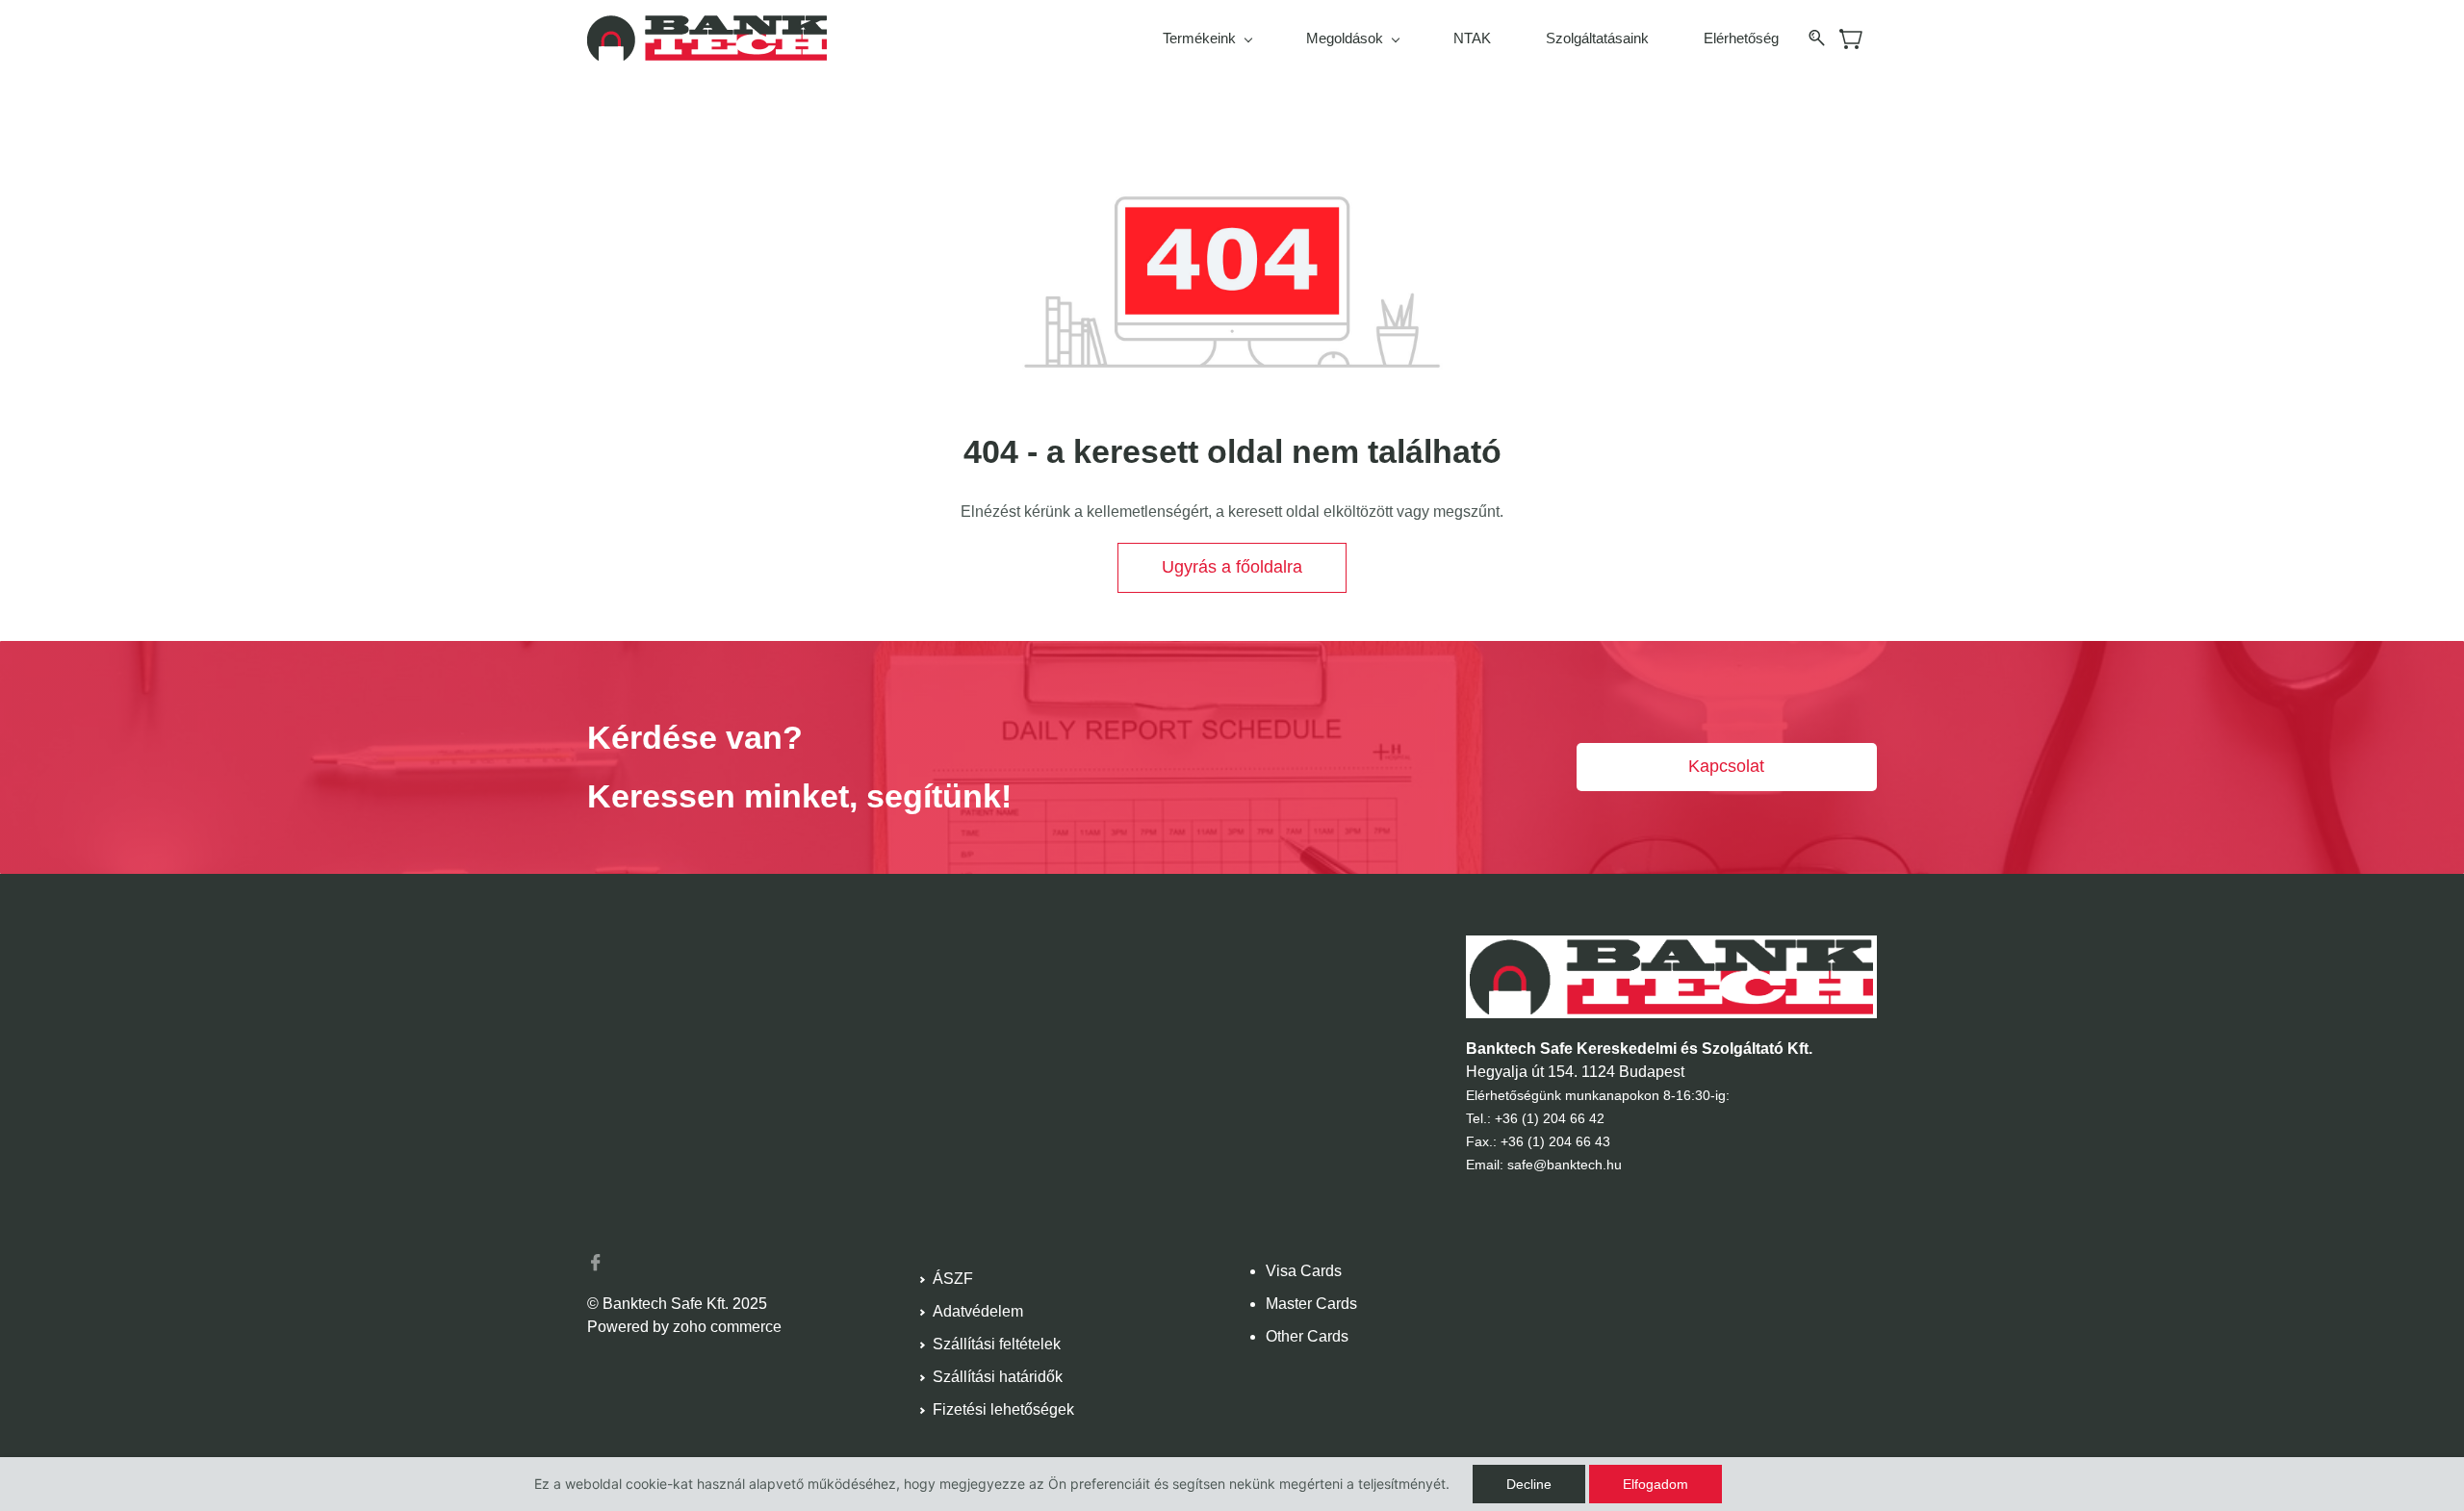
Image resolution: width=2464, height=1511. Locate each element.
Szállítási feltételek (997, 1344)
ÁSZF (953, 1279)
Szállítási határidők (998, 1377)
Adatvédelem (978, 1311)
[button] (1232, 568)
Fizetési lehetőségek (1003, 1409)
